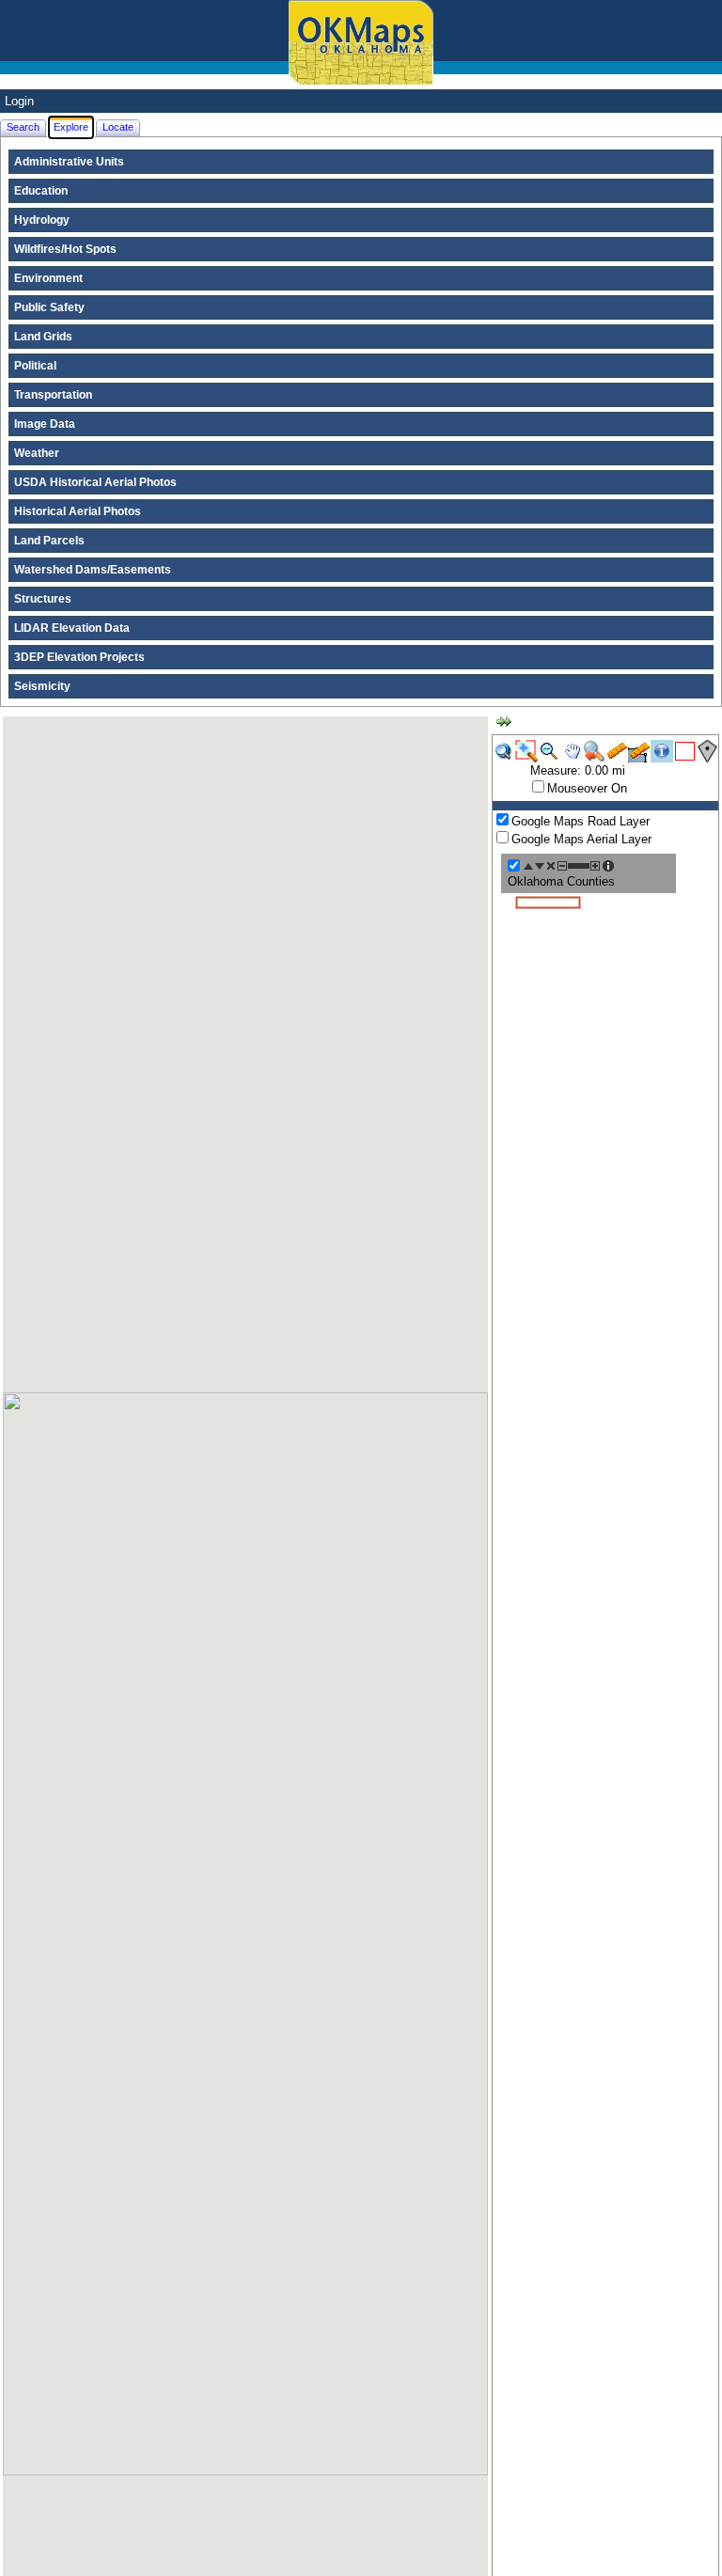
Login (19, 101)
